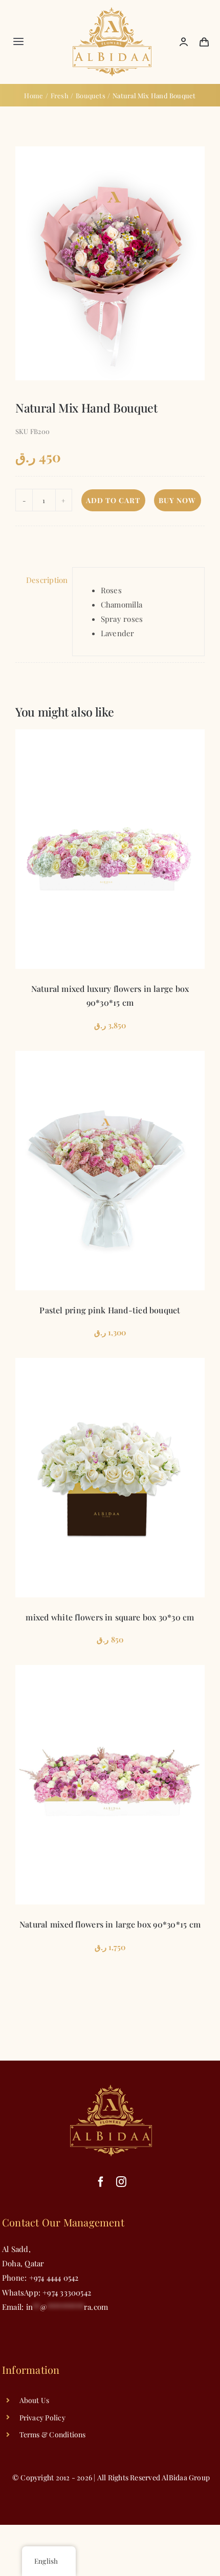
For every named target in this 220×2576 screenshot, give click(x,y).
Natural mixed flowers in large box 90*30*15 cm (110, 1924)
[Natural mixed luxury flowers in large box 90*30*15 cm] (110, 849)
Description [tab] (45, 580)
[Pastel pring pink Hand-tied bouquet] (110, 1171)
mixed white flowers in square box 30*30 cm (110, 1617)
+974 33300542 (66, 2292)
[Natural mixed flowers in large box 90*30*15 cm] (110, 1785)
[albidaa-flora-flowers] (112, 11)
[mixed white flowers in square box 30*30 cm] (110, 1478)
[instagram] (121, 2182)
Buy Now (177, 500)
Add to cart (113, 500)
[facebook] (101, 2182)
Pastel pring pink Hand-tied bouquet (110, 1310)
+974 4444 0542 (54, 2278)
